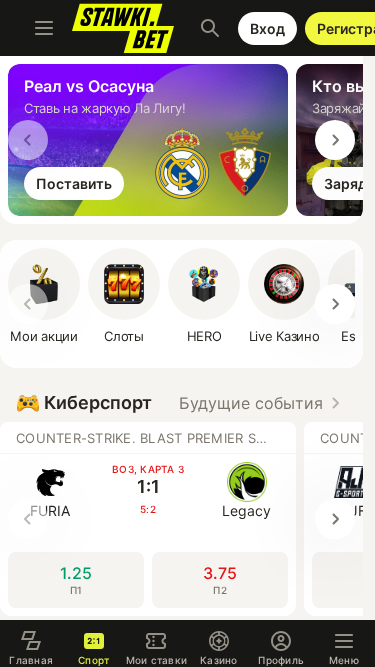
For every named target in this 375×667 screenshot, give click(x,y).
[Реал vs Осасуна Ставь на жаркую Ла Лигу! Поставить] (152, 210)
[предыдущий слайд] (28, 140)
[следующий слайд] (335, 140)
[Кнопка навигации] (44, 28)
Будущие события (251, 403)
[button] (204, 296)
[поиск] (210, 28)
